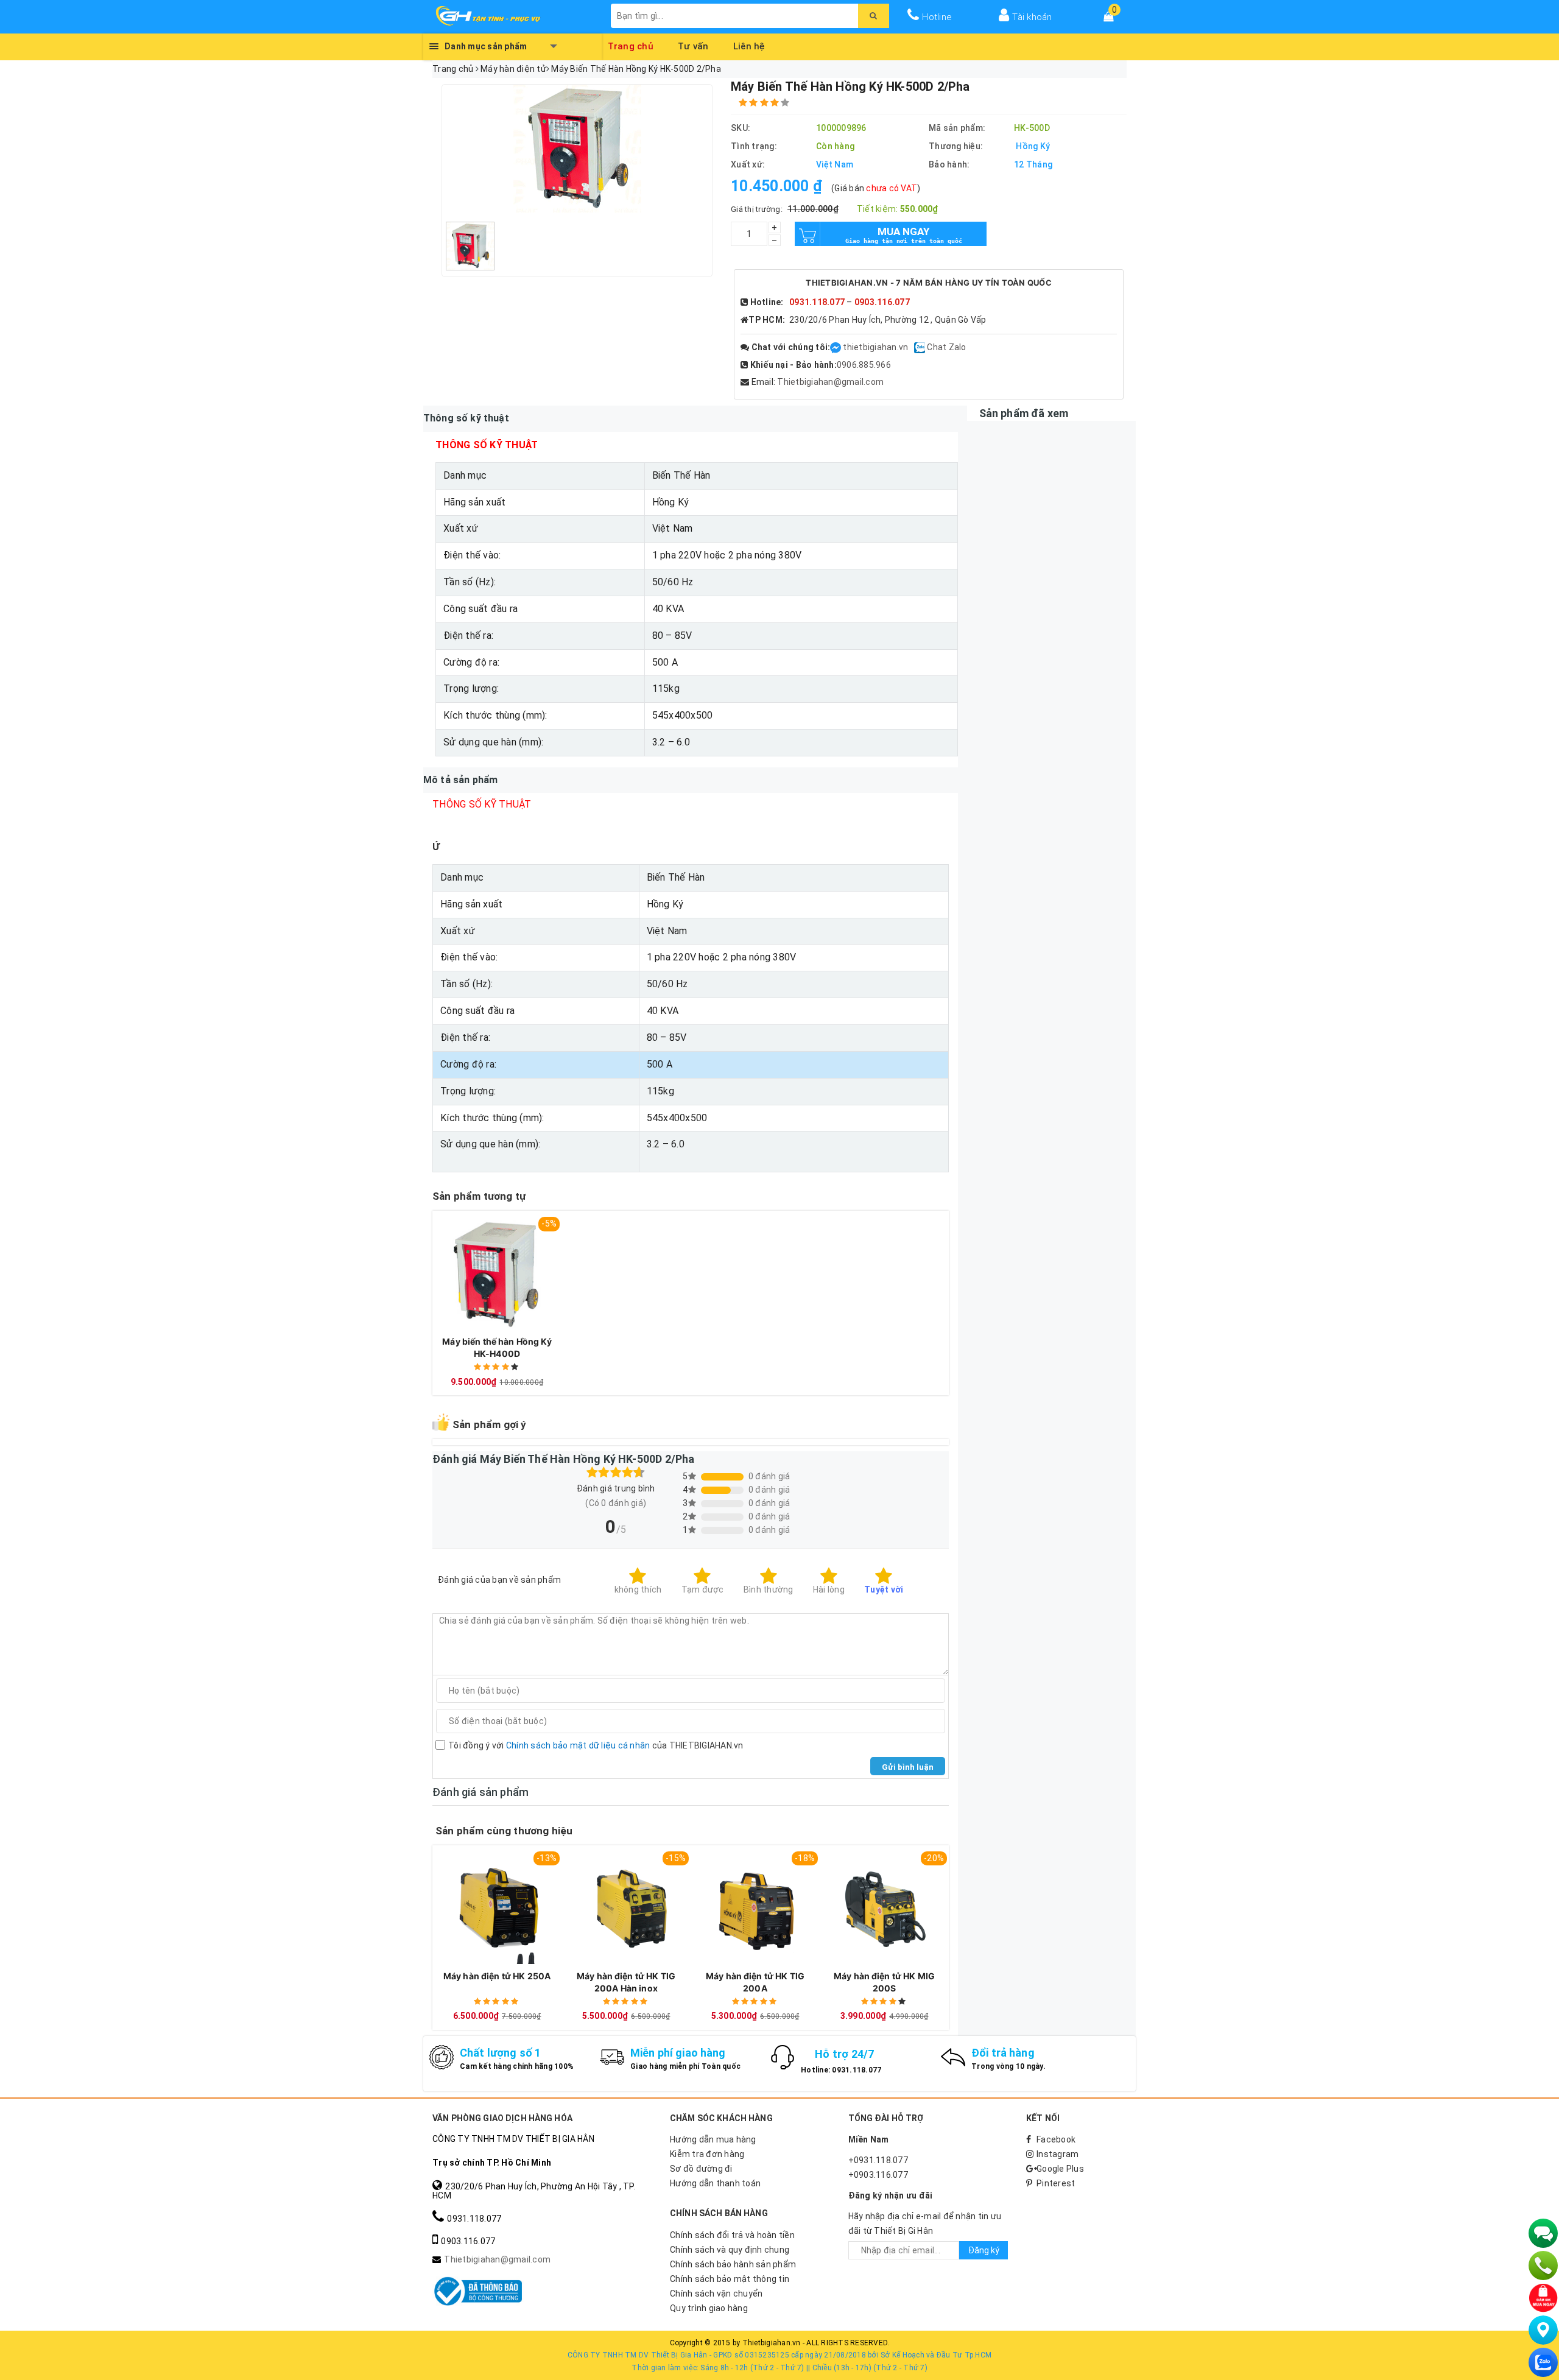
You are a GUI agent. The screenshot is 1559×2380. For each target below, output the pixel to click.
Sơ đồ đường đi (701, 2169)
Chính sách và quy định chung (730, 2250)
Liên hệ (749, 44)
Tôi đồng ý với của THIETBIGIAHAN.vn (596, 1745)
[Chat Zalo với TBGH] (920, 347)
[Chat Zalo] (1543, 2362)
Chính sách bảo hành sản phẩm (733, 2264)
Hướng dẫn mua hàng (713, 2139)
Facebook (1056, 2139)
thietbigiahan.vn (875, 347)
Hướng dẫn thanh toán (715, 2183)
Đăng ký (984, 2250)
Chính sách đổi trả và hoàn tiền (732, 2235)
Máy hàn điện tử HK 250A (497, 1976)
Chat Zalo (946, 347)
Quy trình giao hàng (709, 2308)
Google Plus (1060, 2169)
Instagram (1058, 2154)
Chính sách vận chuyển (716, 2294)
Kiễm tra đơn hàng (707, 2154)
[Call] (1543, 2266)
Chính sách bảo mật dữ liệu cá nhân (578, 1745)
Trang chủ (631, 44)
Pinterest (1056, 2183)
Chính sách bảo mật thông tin (730, 2279)
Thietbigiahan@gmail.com (830, 382)
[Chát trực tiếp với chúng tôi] (1543, 2233)
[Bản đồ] (1543, 2330)
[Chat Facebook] (836, 347)
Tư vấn (693, 44)
